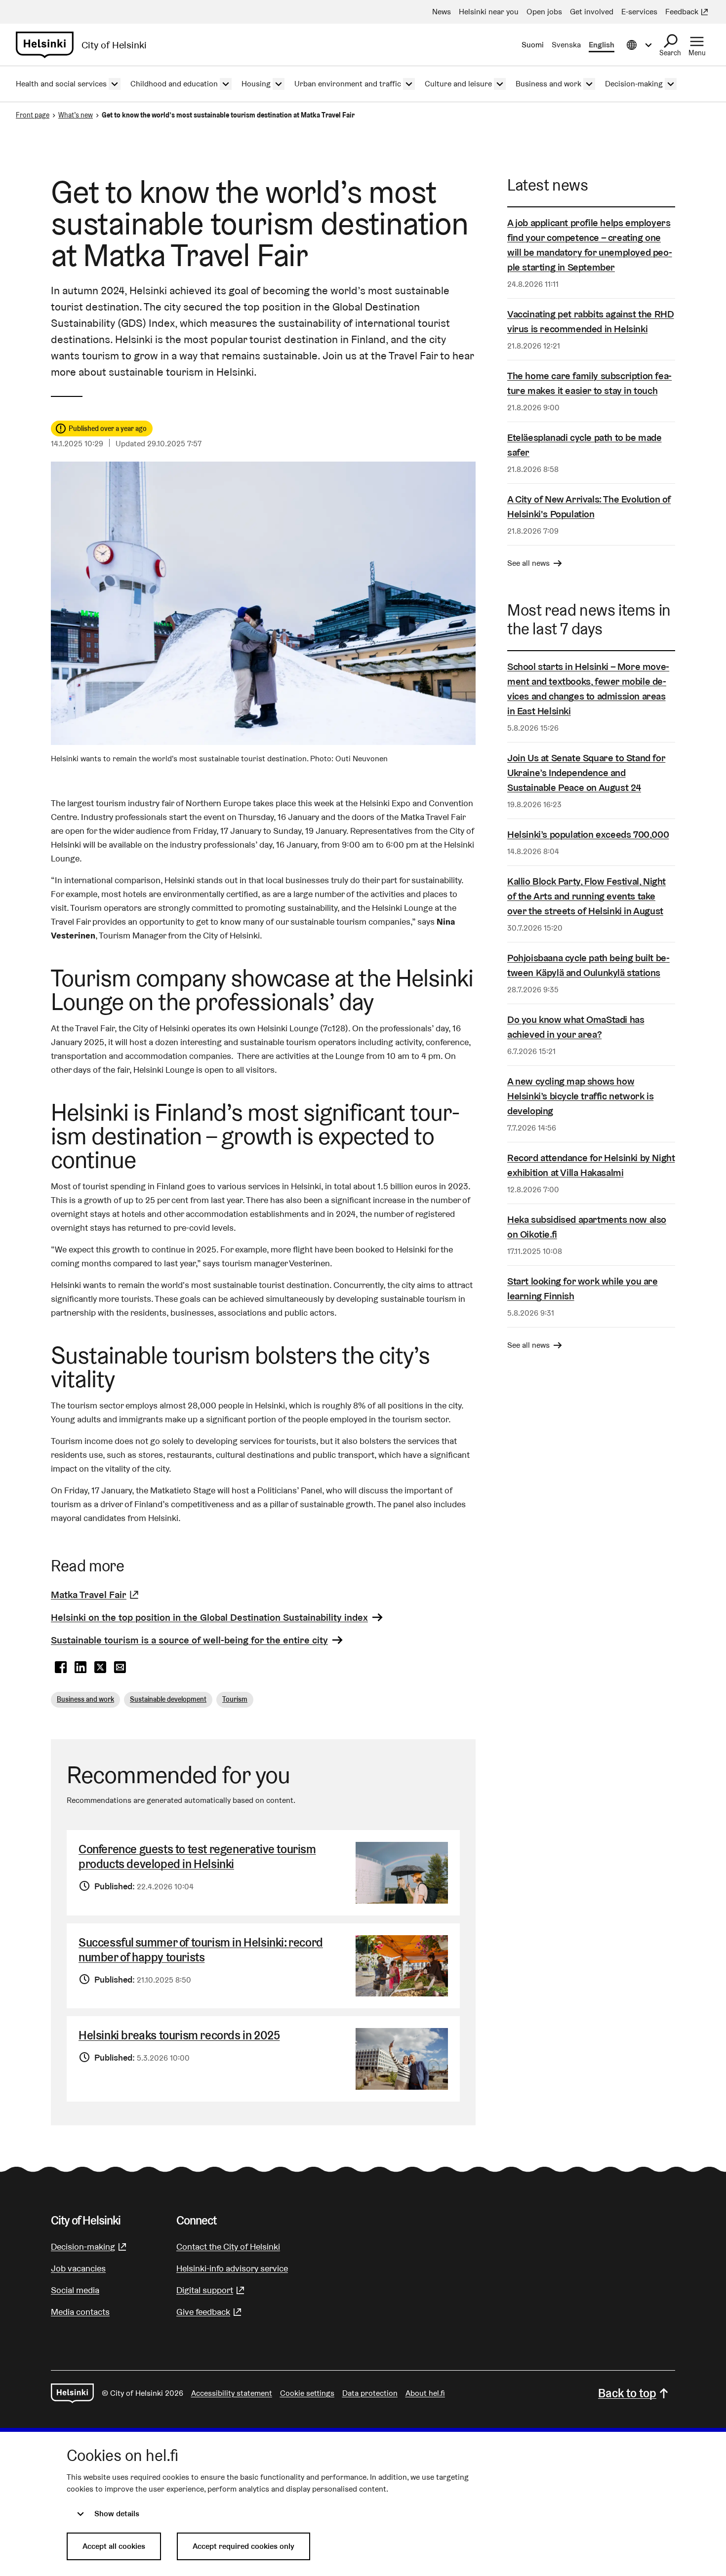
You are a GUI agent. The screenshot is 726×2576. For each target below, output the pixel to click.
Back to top (627, 2393)
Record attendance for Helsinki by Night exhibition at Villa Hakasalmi (591, 1165)
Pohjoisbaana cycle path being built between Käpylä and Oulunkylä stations (588, 965)
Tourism (235, 1699)
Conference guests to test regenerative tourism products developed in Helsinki (197, 1856)
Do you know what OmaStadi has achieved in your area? (576, 1027)
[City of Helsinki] (72, 2393)
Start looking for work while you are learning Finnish (583, 1288)
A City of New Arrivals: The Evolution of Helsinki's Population (589, 507)
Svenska (566, 45)
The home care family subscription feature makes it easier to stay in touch (589, 383)
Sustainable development (168, 1699)
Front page (33, 115)
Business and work (85, 1699)
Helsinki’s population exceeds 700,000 (588, 834)
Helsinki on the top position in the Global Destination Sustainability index (209, 1617)
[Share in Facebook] (61, 1668)
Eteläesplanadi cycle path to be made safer (585, 445)
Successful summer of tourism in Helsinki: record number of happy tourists (201, 1950)
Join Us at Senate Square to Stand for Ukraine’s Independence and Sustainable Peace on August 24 (586, 773)
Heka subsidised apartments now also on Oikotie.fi (587, 1227)
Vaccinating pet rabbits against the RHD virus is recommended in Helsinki (590, 321)
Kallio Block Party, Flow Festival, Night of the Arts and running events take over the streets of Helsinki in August (586, 896)
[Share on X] (100, 1668)
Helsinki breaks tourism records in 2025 (179, 2035)
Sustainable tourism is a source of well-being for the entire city (189, 1640)
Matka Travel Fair (96, 1595)
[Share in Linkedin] (81, 1668)
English (602, 45)
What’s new (76, 115)
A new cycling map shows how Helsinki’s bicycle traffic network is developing (580, 1096)
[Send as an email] (120, 1668)
